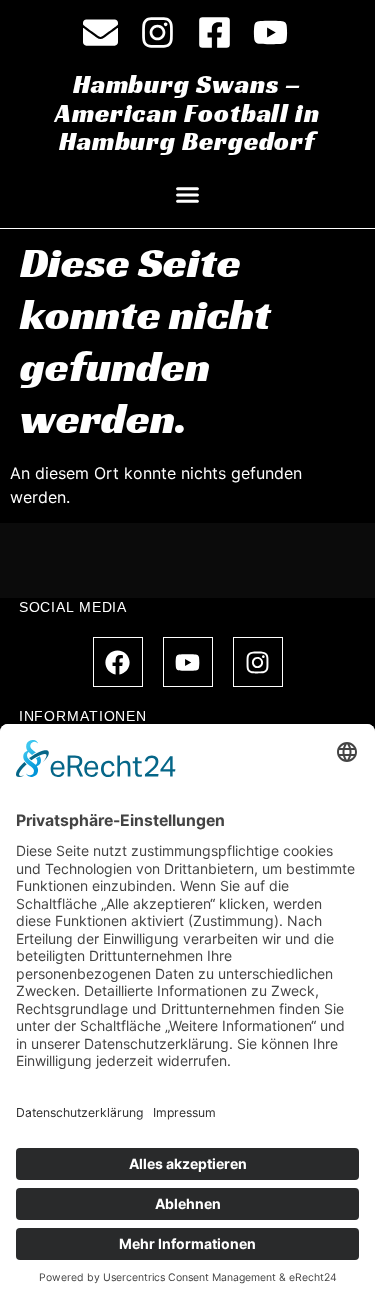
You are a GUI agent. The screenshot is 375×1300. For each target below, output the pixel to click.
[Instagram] (258, 662)
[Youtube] (188, 662)
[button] (188, 195)
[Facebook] (118, 662)
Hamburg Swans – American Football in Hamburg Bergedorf (187, 112)
